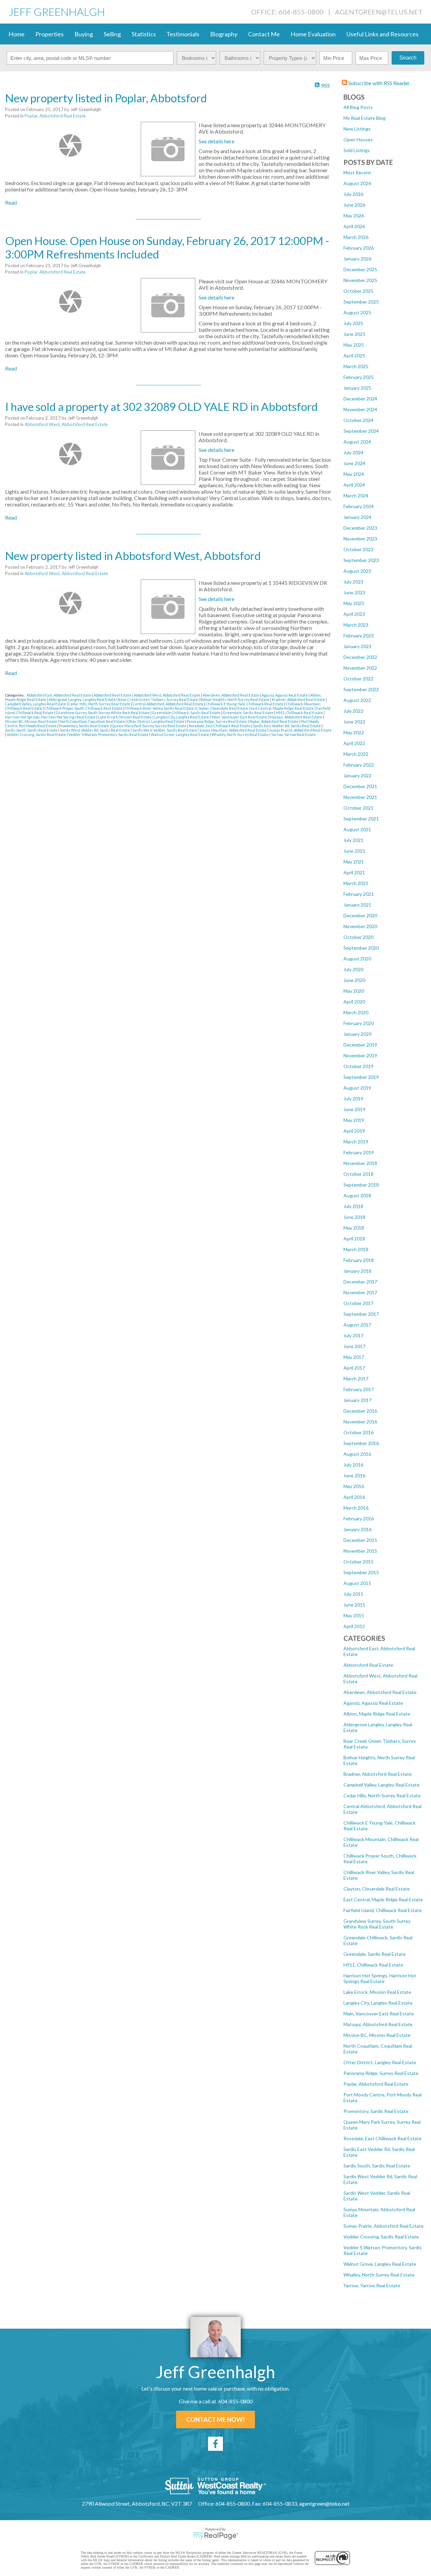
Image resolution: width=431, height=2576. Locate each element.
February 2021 (359, 894)
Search (408, 58)
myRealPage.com (216, 2536)
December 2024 (360, 399)
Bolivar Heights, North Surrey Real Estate (235, 699)
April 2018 (354, 1239)
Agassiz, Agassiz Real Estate (373, 1703)
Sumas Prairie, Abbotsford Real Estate (384, 2226)
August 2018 (357, 1195)
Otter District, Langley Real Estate (380, 2062)
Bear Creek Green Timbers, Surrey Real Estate (158, 699)
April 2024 (354, 485)
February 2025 (359, 377)
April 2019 (354, 1131)
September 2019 (361, 1077)
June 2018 (354, 1217)
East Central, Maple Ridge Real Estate (383, 1899)
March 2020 (356, 1012)
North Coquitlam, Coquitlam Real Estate (93, 721)
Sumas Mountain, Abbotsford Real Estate (233, 730)
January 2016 (357, 1529)
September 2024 (361, 431)
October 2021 (358, 808)
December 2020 (360, 915)
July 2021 (353, 840)
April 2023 (354, 614)
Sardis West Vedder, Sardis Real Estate (165, 730)
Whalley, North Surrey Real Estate (379, 2275)
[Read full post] (70, 145)
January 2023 (357, 646)
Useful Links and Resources (383, 34)
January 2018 (357, 1271)
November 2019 (360, 1055)
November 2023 (360, 539)
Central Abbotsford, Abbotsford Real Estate (168, 704)
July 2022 (353, 711)
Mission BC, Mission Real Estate (377, 2035)
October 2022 (358, 679)
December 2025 (360, 269)
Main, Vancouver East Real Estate (379, 2014)
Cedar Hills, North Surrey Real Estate (382, 1795)
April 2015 (354, 1626)
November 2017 (360, 1292)
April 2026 (354, 226)
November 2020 (360, 926)
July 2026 (353, 194)
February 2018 (359, 1260)
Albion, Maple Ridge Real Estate (377, 1714)
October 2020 (358, 937)
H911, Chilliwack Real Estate (373, 1965)
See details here (217, 141)
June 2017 (354, 1346)
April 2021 (354, 872)
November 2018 (360, 1163)
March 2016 (356, 1508)
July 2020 (353, 969)
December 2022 (360, 657)
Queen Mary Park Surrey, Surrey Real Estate (149, 726)
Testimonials (183, 34)
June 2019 (354, 1109)
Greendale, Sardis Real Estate (375, 1954)
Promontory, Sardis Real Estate (376, 2111)
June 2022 (354, 722)
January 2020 (357, 1034)
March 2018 (356, 1249)
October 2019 (358, 1066)
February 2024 (359, 506)
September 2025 (361, 302)
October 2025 (358, 291)
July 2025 (353, 323)
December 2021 (360, 786)
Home (16, 34)
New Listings (357, 129)
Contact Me (264, 34)
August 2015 (357, 1583)
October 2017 (358, 1303)
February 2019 (359, 1152)
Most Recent (357, 172)
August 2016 (357, 1454)
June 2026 (354, 205)
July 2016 (353, 1465)
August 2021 (357, 829)
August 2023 (357, 571)
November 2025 (360, 280)
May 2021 (354, 862)
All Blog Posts (358, 107)
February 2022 (359, 765)
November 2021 (360, 797)
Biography (224, 34)
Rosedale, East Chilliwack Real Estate (383, 2138)
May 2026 (354, 216)
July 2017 (353, 1335)
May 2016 (354, 1486)
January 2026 (357, 259)
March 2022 (356, 754)
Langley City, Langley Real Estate (378, 2003)
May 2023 (354, 603)
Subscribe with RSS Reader (378, 83)
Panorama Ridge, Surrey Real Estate (381, 2073)
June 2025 (354, 334)
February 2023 (359, 636)
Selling (112, 34)
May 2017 (354, 1357)
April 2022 (354, 743)
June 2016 (354, 1475)
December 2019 (360, 1045)
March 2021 (356, 883)
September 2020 (361, 948)
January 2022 (357, 775)
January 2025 (357, 388)
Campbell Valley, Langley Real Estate (382, 1785)
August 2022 (357, 700)
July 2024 (353, 452)
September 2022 (361, 689)
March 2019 (356, 1142)
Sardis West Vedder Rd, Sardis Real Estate (95, 730)
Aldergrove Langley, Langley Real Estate (82, 699)
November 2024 (360, 409)
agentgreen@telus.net (379, 12)
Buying (84, 34)
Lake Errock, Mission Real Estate (377, 1992)
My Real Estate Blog (364, 118)
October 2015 (358, 1562)
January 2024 (357, 517)
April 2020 (354, 1002)
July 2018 (353, 1206)
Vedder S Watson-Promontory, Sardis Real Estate (109, 734)
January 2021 (357, 905)
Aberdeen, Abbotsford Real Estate (380, 1692)
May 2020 (354, 991)
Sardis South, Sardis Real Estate (377, 2166)
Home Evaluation (313, 34)
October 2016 (358, 1432)
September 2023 (361, 560)
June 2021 (354, 851)
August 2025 (357, 312)
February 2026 (359, 248)
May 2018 (354, 1228)
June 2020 (354, 980)
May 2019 (354, 1120)
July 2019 (353, 1099)
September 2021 (361, 819)
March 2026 (356, 237)
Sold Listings (357, 150)
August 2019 (357, 1088)
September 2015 (361, 1572)
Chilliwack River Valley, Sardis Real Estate (160, 708)
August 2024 (357, 442)
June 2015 (354, 1605)
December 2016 (360, 1411)
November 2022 (360, 668)
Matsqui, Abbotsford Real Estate (378, 2024)
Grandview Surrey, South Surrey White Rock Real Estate (377, 1924)
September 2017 (361, 1314)
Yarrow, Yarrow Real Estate (372, 2285)
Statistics (144, 34)
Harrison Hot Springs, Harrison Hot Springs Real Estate (380, 1978)
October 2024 (358, 420)
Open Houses (358, 139)
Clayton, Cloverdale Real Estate (377, 1889)
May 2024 (354, 474)
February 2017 (359, 1389)
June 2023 (354, 592)
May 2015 (354, 1615)
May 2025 (354, 345)
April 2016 (354, 1497)
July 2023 (353, 582)
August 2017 (357, 1325)
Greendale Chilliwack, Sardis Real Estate (187, 713)
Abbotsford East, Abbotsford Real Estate (59, 695)
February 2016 (359, 1519)
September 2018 (361, 1185)
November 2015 (360, 1551)
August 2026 (357, 183)
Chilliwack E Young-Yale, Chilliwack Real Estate (245, 704)
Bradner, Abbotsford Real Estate (378, 1774)
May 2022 (354, 732)
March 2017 (356, 1379)
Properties (49, 34)
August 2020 (357, 959)
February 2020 (359, 1023)
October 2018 (358, 1174)
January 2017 (357, 1400)
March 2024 (356, 496)
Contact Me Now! (215, 2420)
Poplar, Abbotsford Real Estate (376, 2084)
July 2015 (353, 1594)
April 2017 (354, 1368)
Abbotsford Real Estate (368, 1665)
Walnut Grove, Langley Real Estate (380, 2264)
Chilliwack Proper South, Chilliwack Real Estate (84, 708)
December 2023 (360, 528)
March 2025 (356, 366)
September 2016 (361, 1443)
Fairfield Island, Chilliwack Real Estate (383, 1910)
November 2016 (360, 1422)
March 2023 (356, 625)
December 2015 (360, 1540)
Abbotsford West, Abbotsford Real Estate (66, 424)
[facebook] (215, 2444)
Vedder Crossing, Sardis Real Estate (381, 2237)
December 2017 (360, 1282)
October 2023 (358, 549)
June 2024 (354, 463)
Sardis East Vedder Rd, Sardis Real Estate (287, 726)
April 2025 (354, 356)
